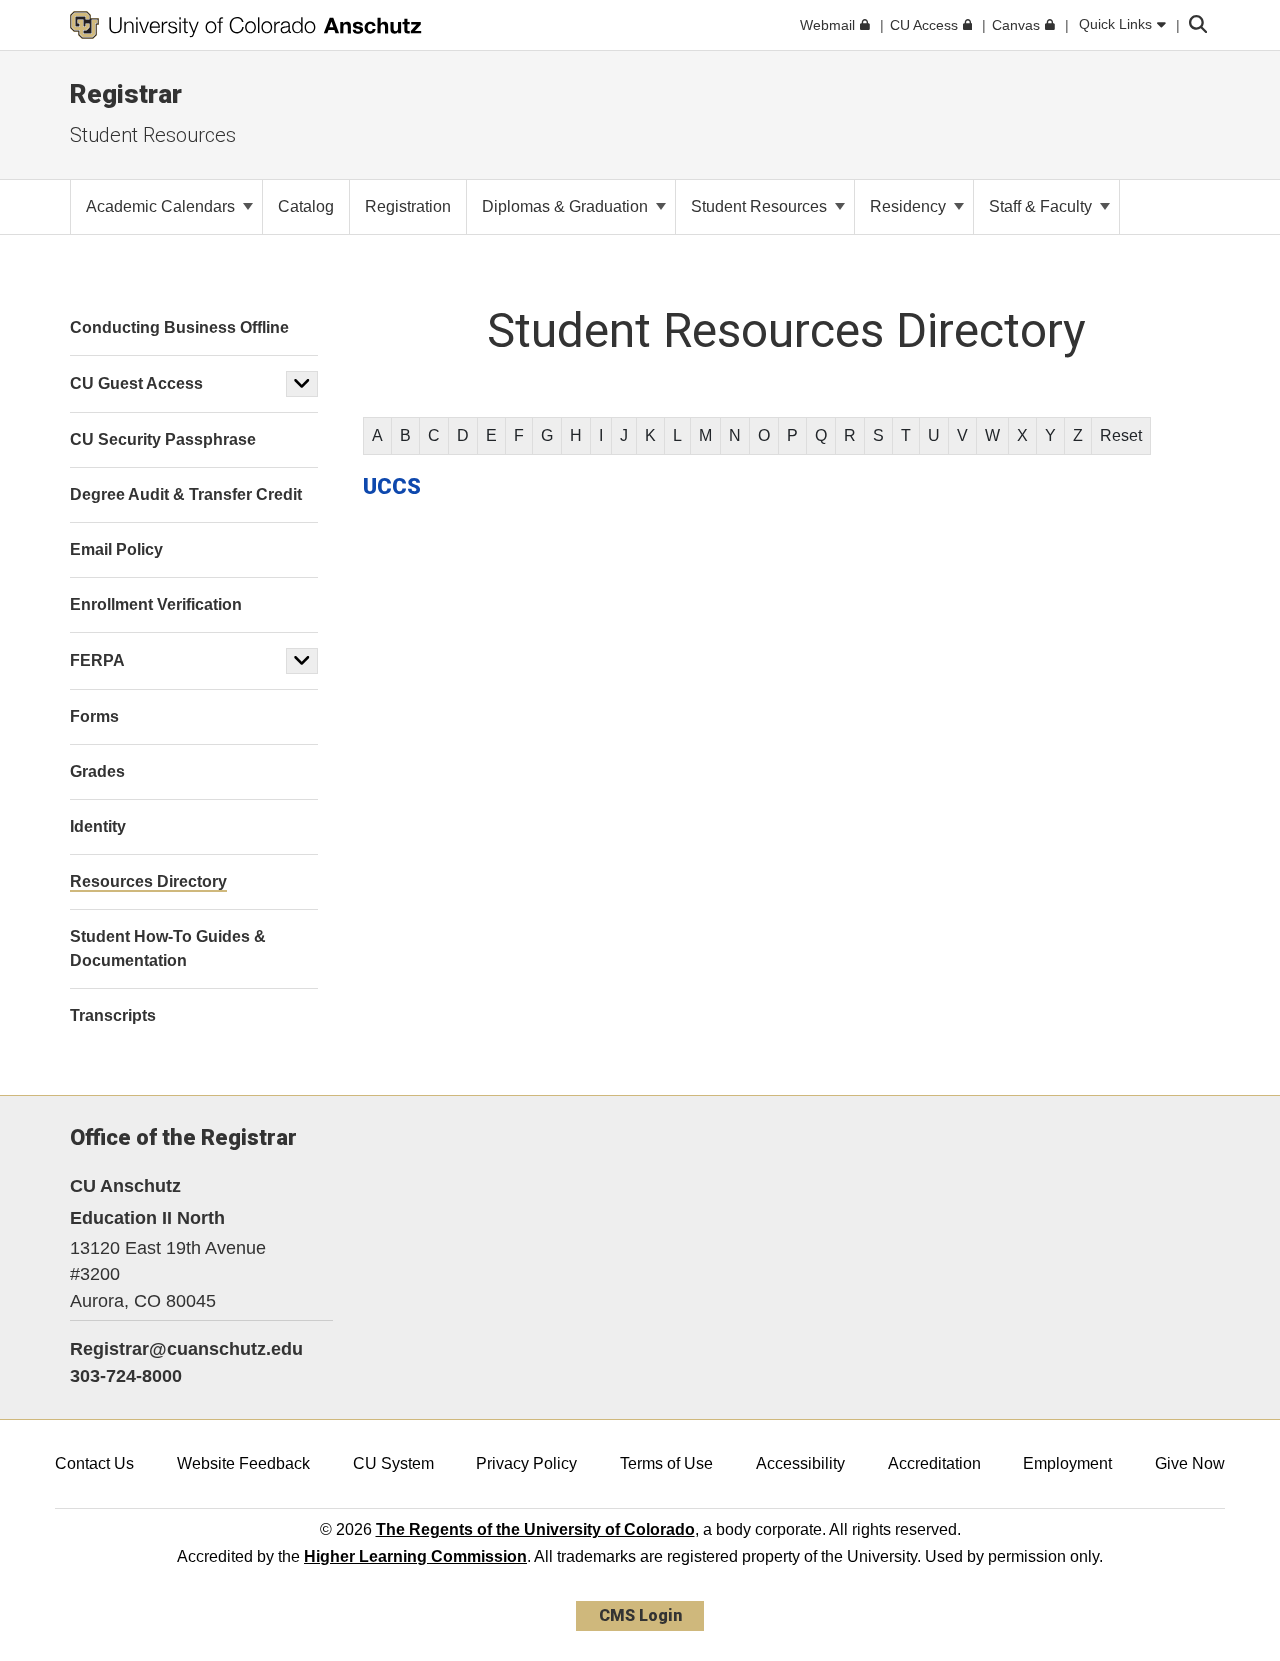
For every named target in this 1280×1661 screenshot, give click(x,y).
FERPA (97, 660)
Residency (910, 206)
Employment (1067, 1463)
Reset (1121, 435)
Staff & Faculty (1042, 206)
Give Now (1190, 1463)
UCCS (392, 486)
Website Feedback (243, 1463)
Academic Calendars (162, 206)
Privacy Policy (526, 1463)
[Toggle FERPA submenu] (302, 661)
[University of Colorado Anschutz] (246, 25)
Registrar (126, 94)
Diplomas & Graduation (567, 206)
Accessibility (800, 1463)
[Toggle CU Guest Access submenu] (302, 384)
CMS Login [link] (640, 1615)
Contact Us (94, 1463)
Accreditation (934, 1463)
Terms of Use (666, 1463)
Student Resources (153, 135)
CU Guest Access (136, 383)
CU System (393, 1463)
